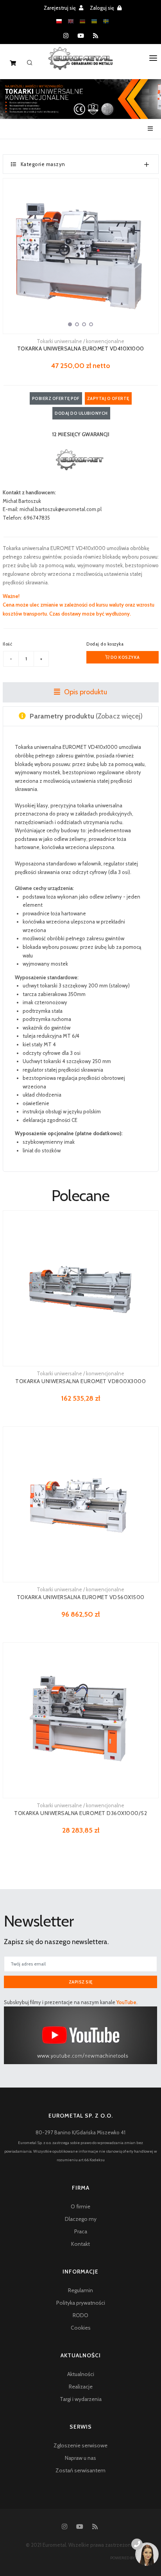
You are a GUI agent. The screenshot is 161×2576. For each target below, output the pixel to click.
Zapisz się (81, 1982)
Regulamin (80, 2290)
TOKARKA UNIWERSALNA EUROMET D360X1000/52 (80, 1813)
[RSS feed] (96, 36)
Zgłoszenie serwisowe (80, 2445)
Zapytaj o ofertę (108, 398)
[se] (106, 21)
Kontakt (80, 2244)
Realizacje (81, 2387)
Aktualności (81, 2374)
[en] (71, 21)
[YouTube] (81, 36)
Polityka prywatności (81, 2303)
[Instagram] (66, 36)
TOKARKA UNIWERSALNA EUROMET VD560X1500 (81, 1597)
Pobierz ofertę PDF (56, 398)
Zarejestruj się (60, 8)
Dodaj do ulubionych (81, 413)
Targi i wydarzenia (81, 2399)
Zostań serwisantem (80, 2470)
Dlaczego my (81, 2219)
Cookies (81, 2328)
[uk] (94, 21)
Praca (81, 2231)
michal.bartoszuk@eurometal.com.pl (61, 509)
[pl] (59, 21)
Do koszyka (125, 657)
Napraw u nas (80, 2458)
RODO (80, 2315)
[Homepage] (81, 64)
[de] (82, 21)
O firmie (80, 2206)
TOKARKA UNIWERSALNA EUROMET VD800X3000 (80, 1381)
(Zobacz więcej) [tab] (86, 716)
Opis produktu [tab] (85, 692)
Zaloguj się (103, 8)
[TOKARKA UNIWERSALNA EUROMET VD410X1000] (81, 256)
